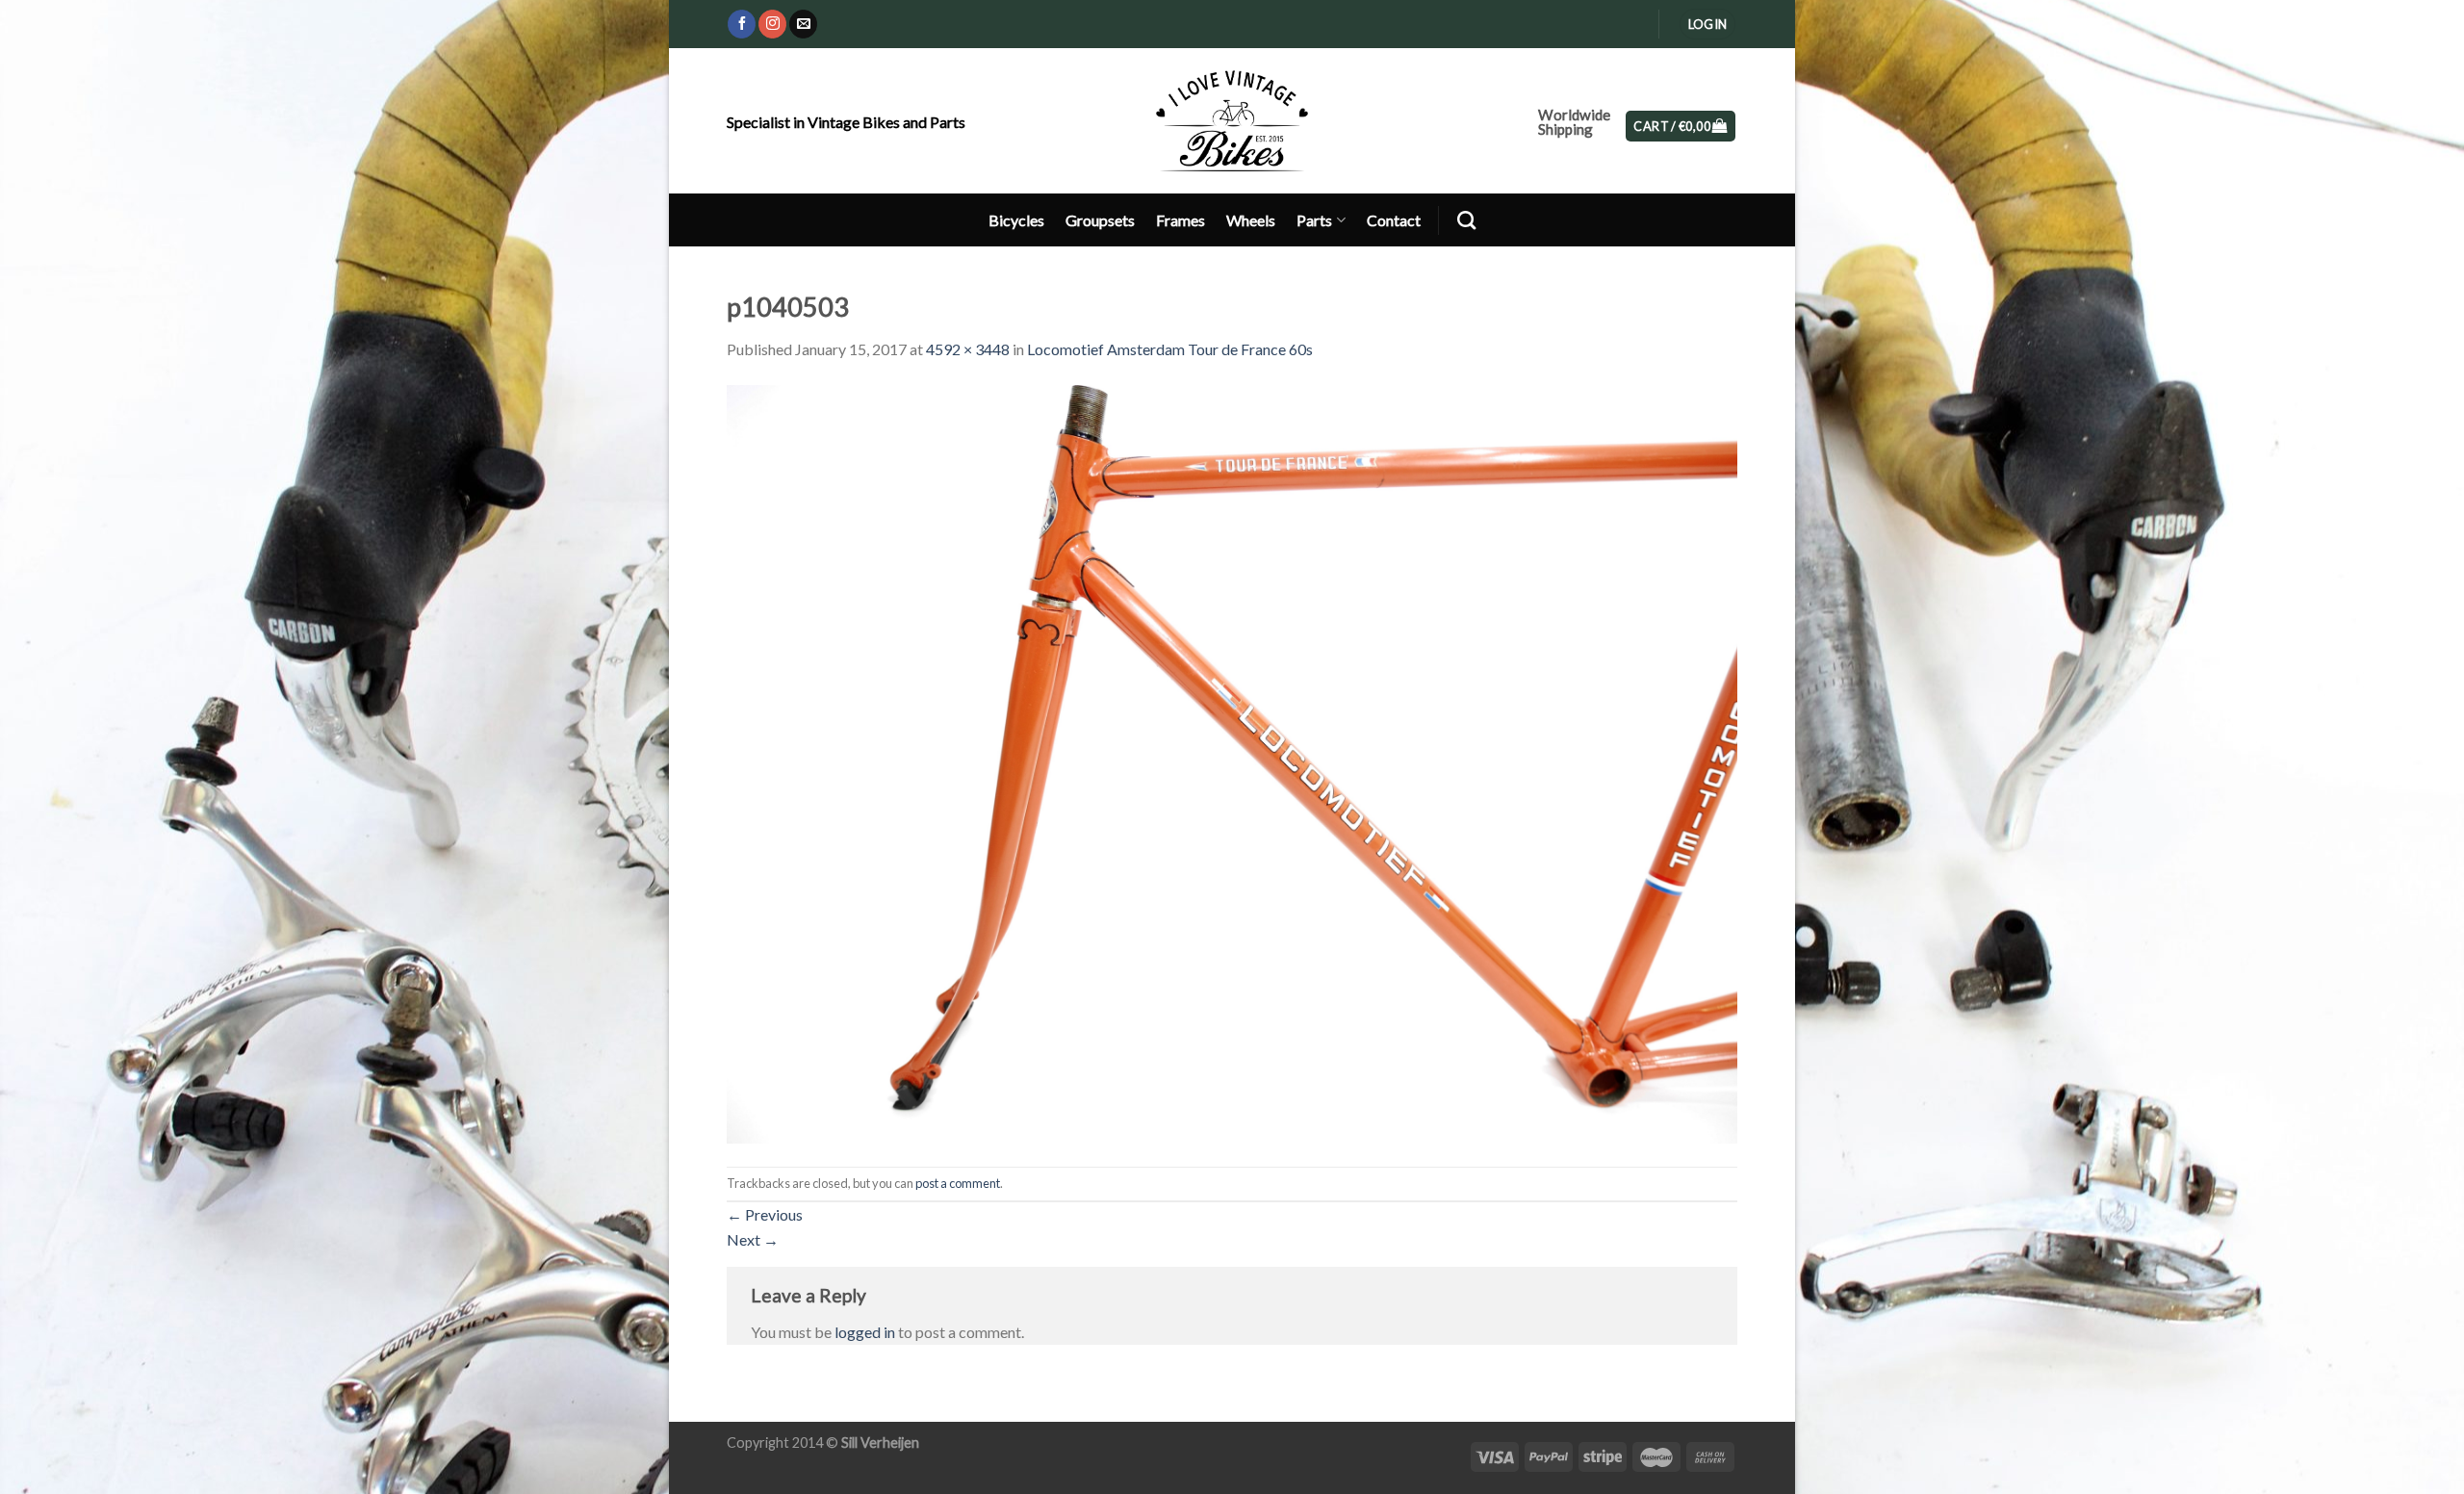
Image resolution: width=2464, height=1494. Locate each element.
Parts (1314, 220)
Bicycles (1016, 220)
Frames (1181, 220)
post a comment (958, 1183)
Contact (1394, 220)
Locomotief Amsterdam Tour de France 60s (1170, 349)
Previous (765, 1214)
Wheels (1251, 220)
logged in (865, 1332)
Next (753, 1239)
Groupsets (1100, 220)
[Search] (1466, 220)
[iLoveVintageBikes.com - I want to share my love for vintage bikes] (1232, 120)
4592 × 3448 (968, 349)
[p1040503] (1232, 762)
